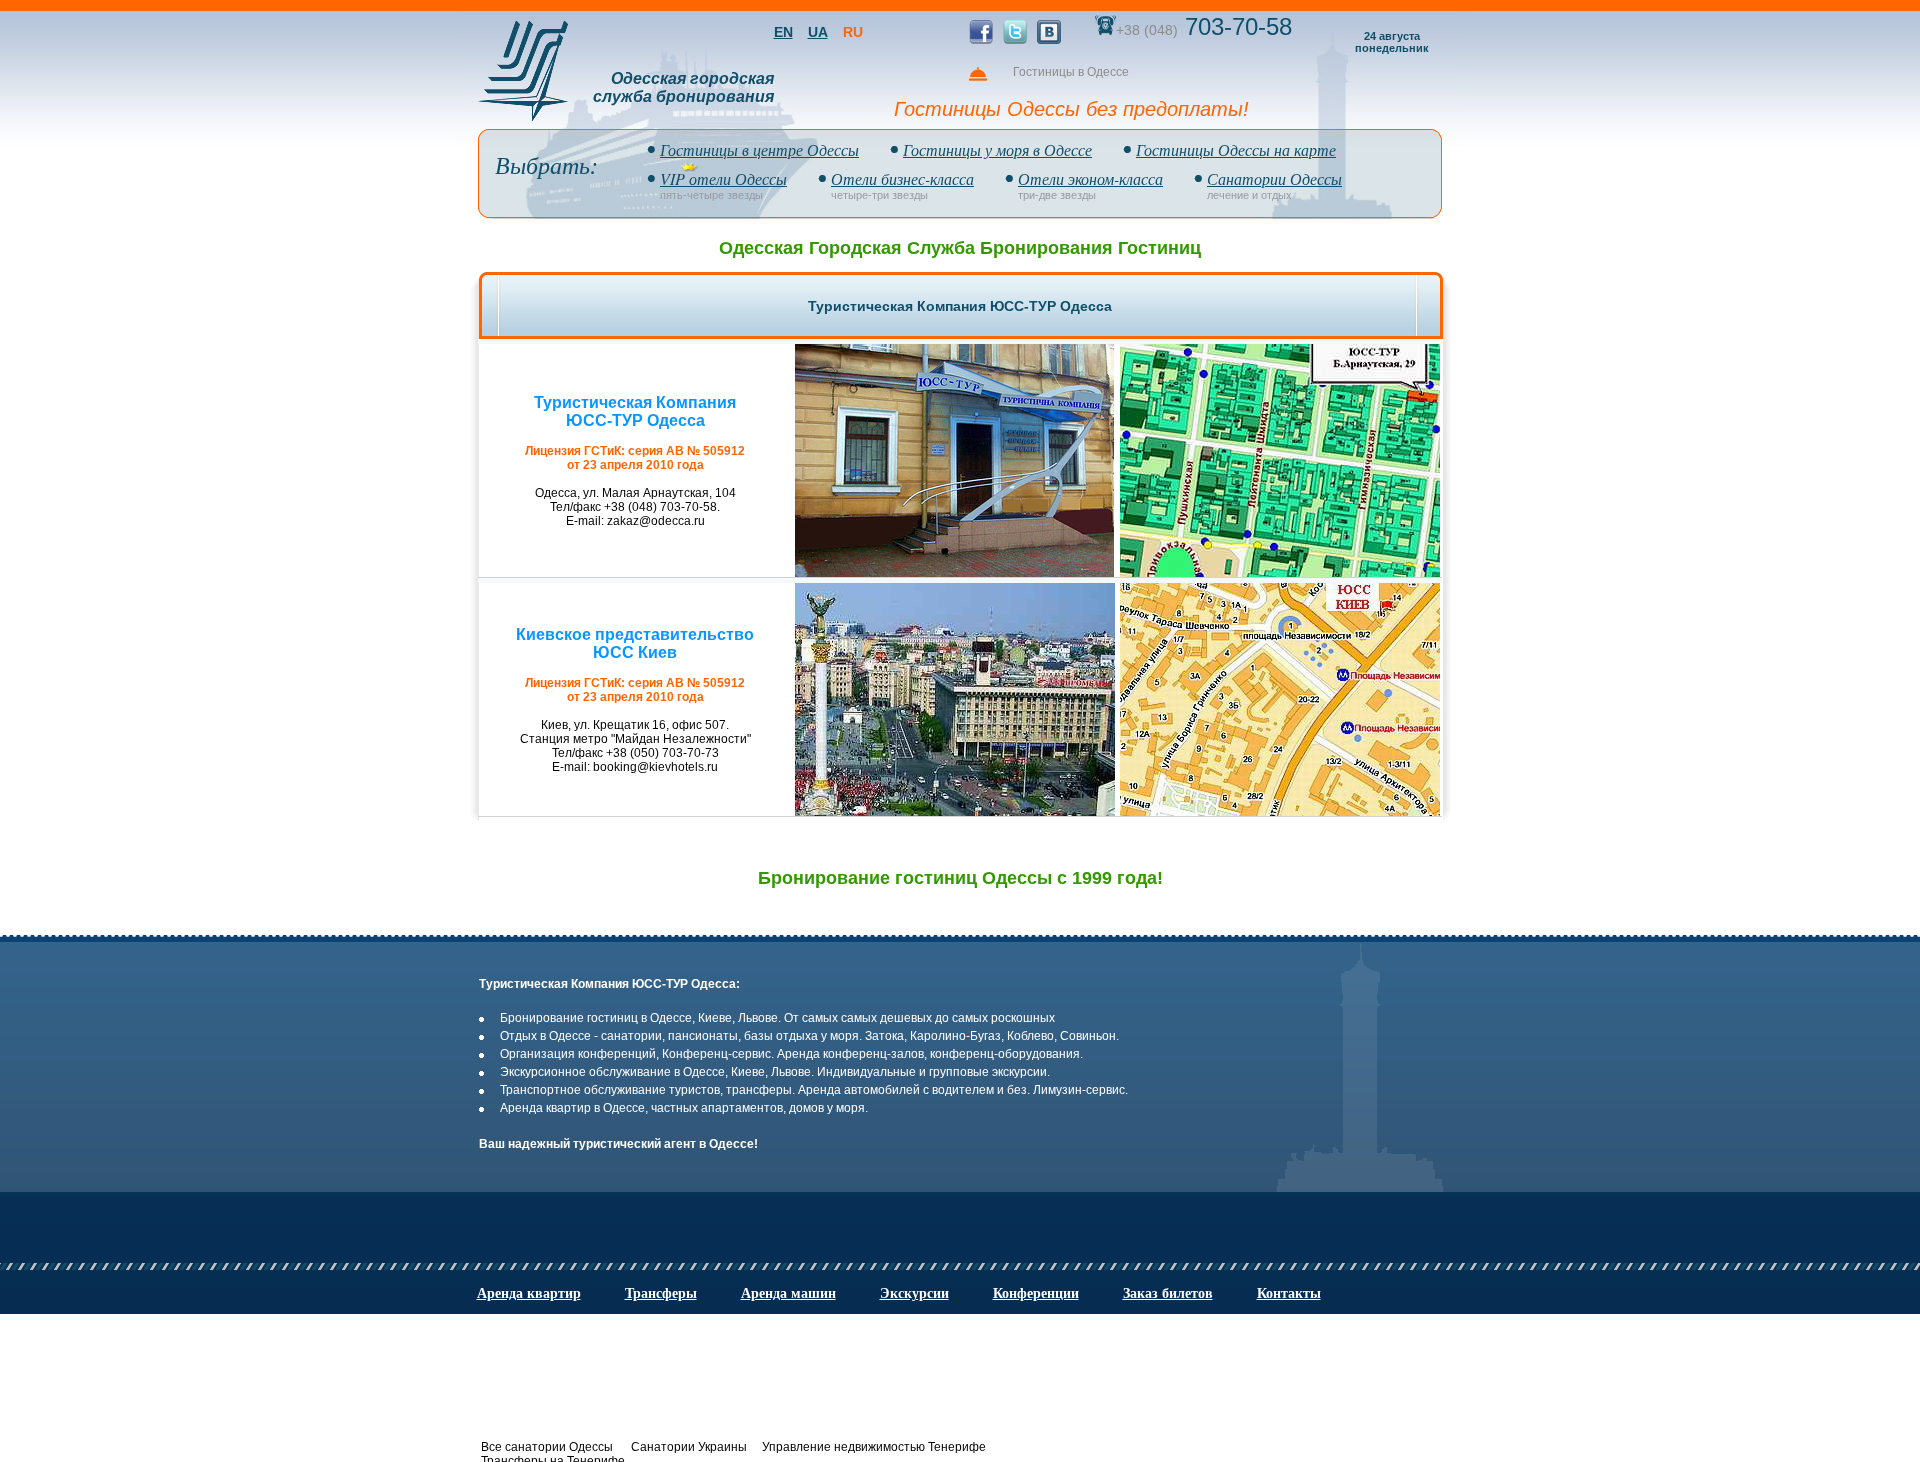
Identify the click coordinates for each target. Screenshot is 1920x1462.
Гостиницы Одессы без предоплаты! (1071, 109)
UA (818, 32)
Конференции (1036, 1292)
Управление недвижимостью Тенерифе (874, 1447)
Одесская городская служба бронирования (683, 87)
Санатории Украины (689, 1447)
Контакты (1289, 1292)
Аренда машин (788, 1292)
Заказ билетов (1168, 1292)
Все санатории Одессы (547, 1447)
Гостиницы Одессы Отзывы (1901, 424)
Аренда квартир (529, 1292)
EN (783, 32)
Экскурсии (914, 1292)
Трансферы (661, 1292)
